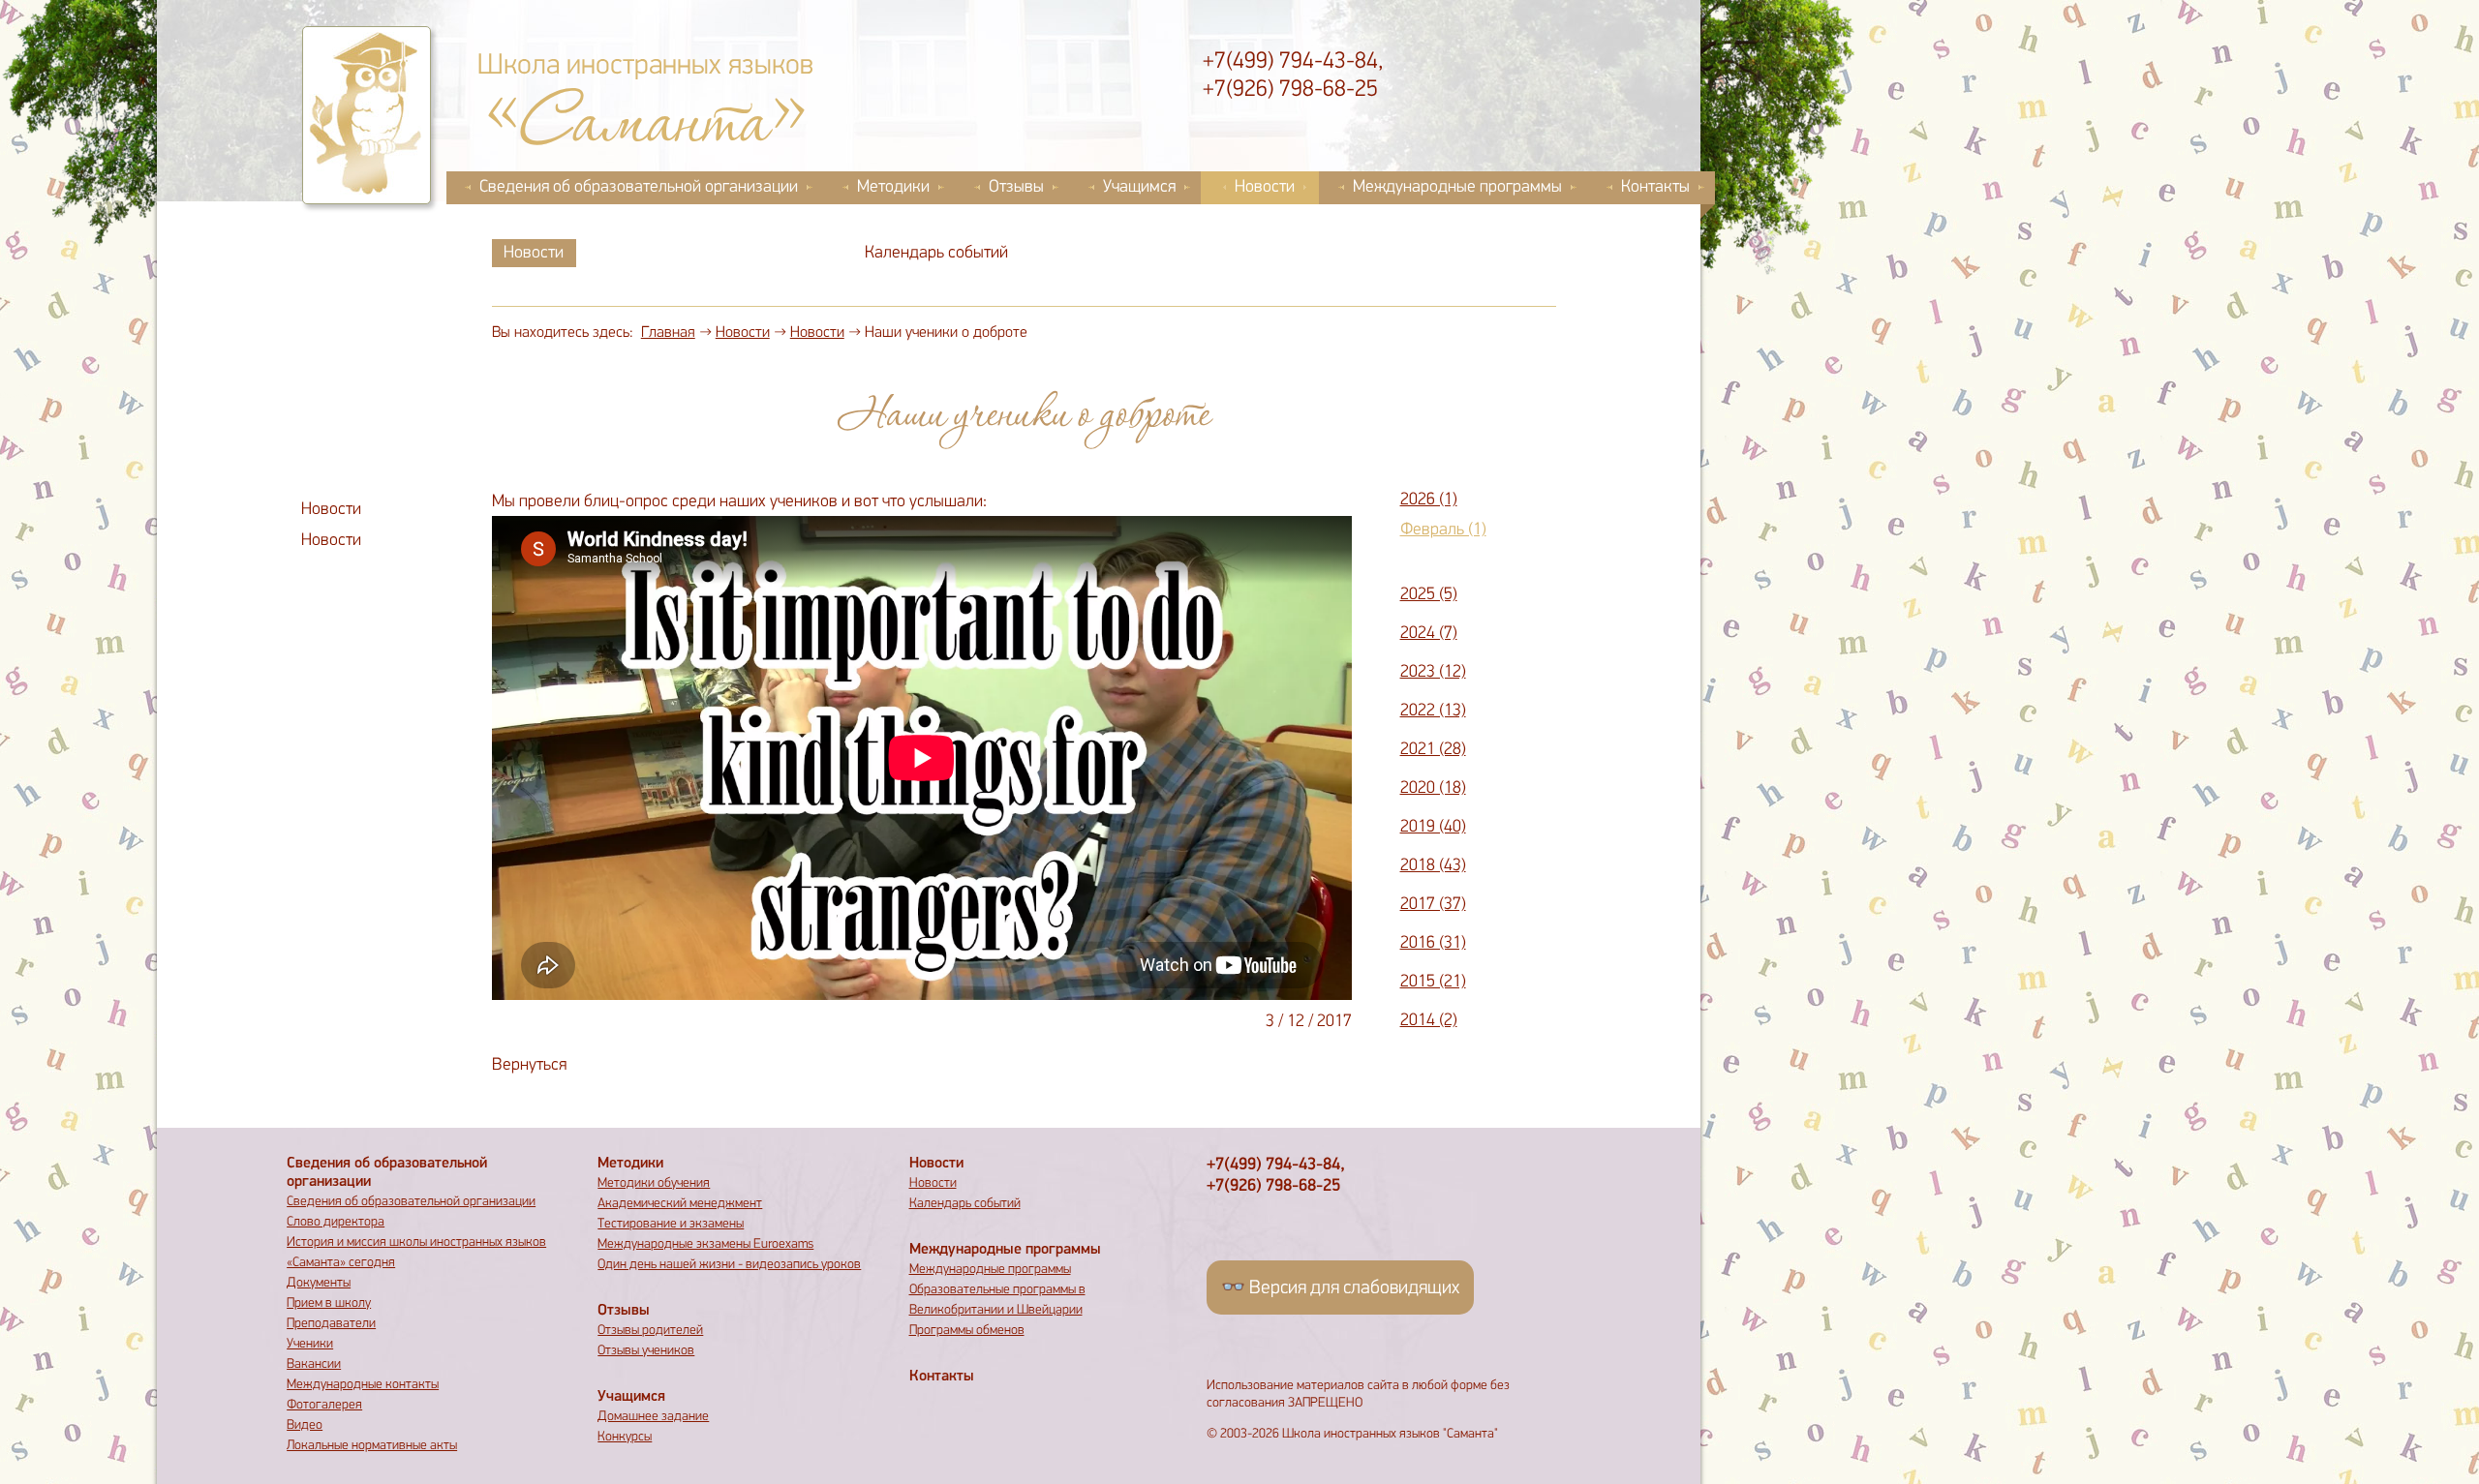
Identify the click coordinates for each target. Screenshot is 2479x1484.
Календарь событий (936, 254)
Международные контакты (363, 1385)
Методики (893, 188)
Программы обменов (967, 1331)
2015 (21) (1433, 983)
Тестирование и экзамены (671, 1224)
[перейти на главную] (367, 115)
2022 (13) (1433, 712)
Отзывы (1016, 188)
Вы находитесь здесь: (563, 333)
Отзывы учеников (646, 1351)
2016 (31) (1433, 944)
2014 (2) (1429, 1021)
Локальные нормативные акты (372, 1446)
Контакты (1655, 188)
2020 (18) (1433, 789)
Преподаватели (331, 1324)
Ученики (310, 1344)
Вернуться (529, 1066)
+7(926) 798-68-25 (1290, 90)
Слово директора (336, 1222)
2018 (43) (1433, 866)
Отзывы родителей (650, 1331)
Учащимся (1139, 188)
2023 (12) (1433, 673)
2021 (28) (1433, 750)
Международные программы (1457, 188)
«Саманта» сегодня (341, 1263)
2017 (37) (1433, 905)
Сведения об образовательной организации (639, 188)
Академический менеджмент (680, 1204)
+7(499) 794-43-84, (1293, 62)
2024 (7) (1429, 634)
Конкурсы (625, 1437)
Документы (319, 1283)
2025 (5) (1429, 595)
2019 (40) (1433, 828)
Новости (1265, 188)
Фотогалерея (324, 1405)
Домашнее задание (653, 1417)
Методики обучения (654, 1183)
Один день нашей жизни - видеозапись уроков (729, 1265)
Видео (305, 1425)
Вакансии (314, 1364)
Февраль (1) (1443, 530)
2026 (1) (1429, 500)
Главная (668, 333)
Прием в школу (329, 1303)
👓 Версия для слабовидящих (1340, 1288)
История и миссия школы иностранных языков (416, 1242)
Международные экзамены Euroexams (705, 1244)
